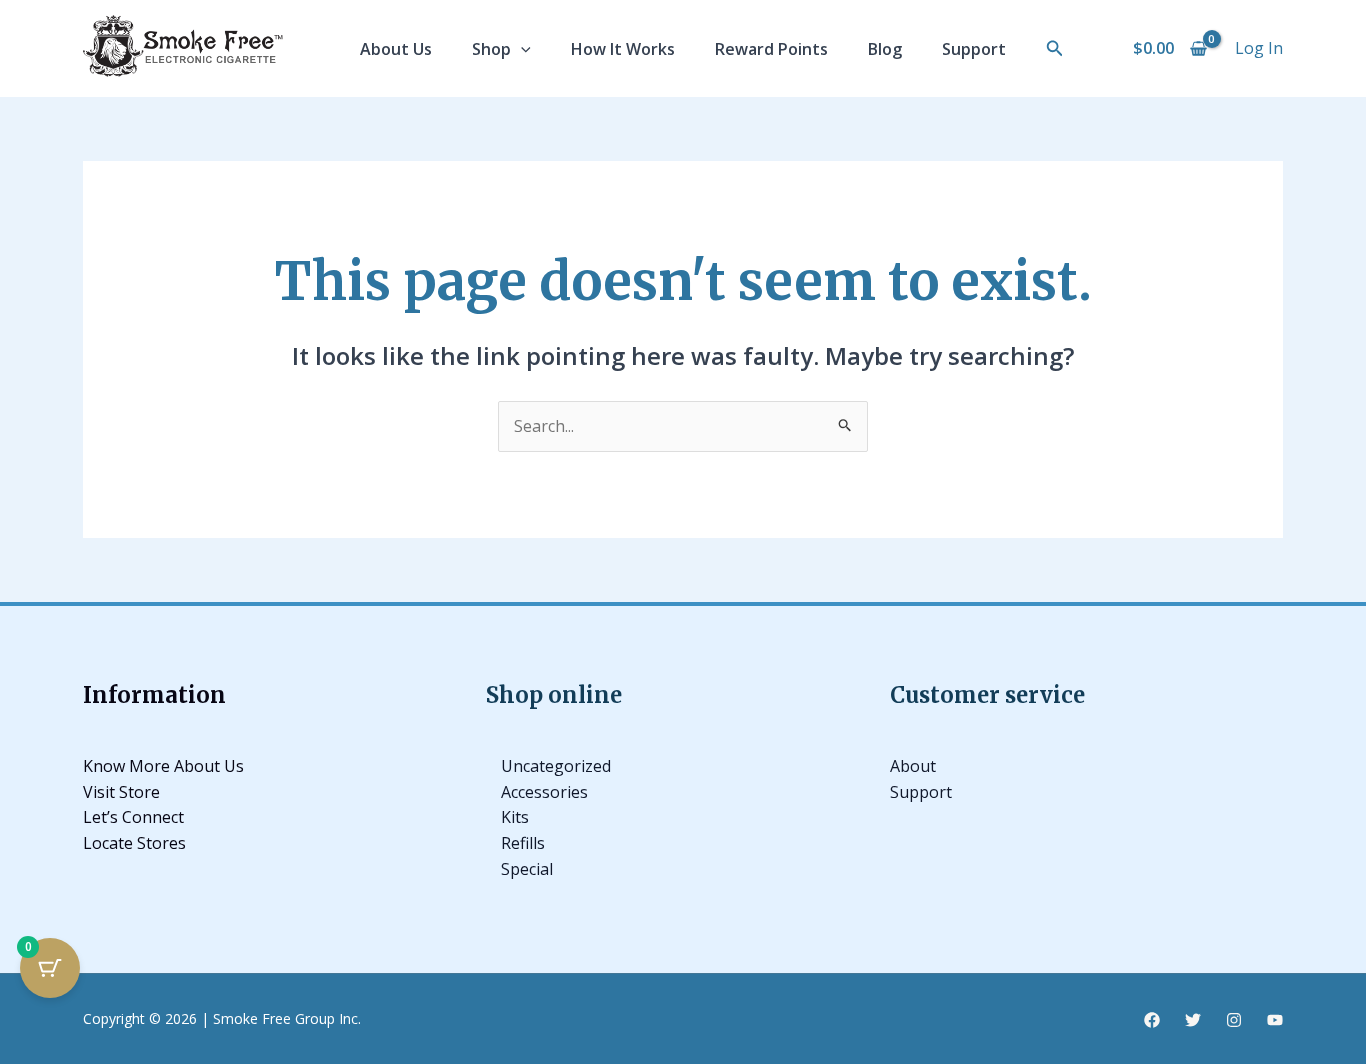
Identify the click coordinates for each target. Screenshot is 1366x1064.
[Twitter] (1193, 1020)
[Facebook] (1152, 1020)
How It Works (623, 49)
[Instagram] (1234, 1020)
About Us (396, 49)
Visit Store (121, 792)
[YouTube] (1275, 1020)
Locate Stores (134, 843)
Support (974, 49)
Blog (885, 49)
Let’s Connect (133, 817)
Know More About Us (163, 766)
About (913, 766)
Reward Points (771, 49)
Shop (491, 49)
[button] (521, 49)
